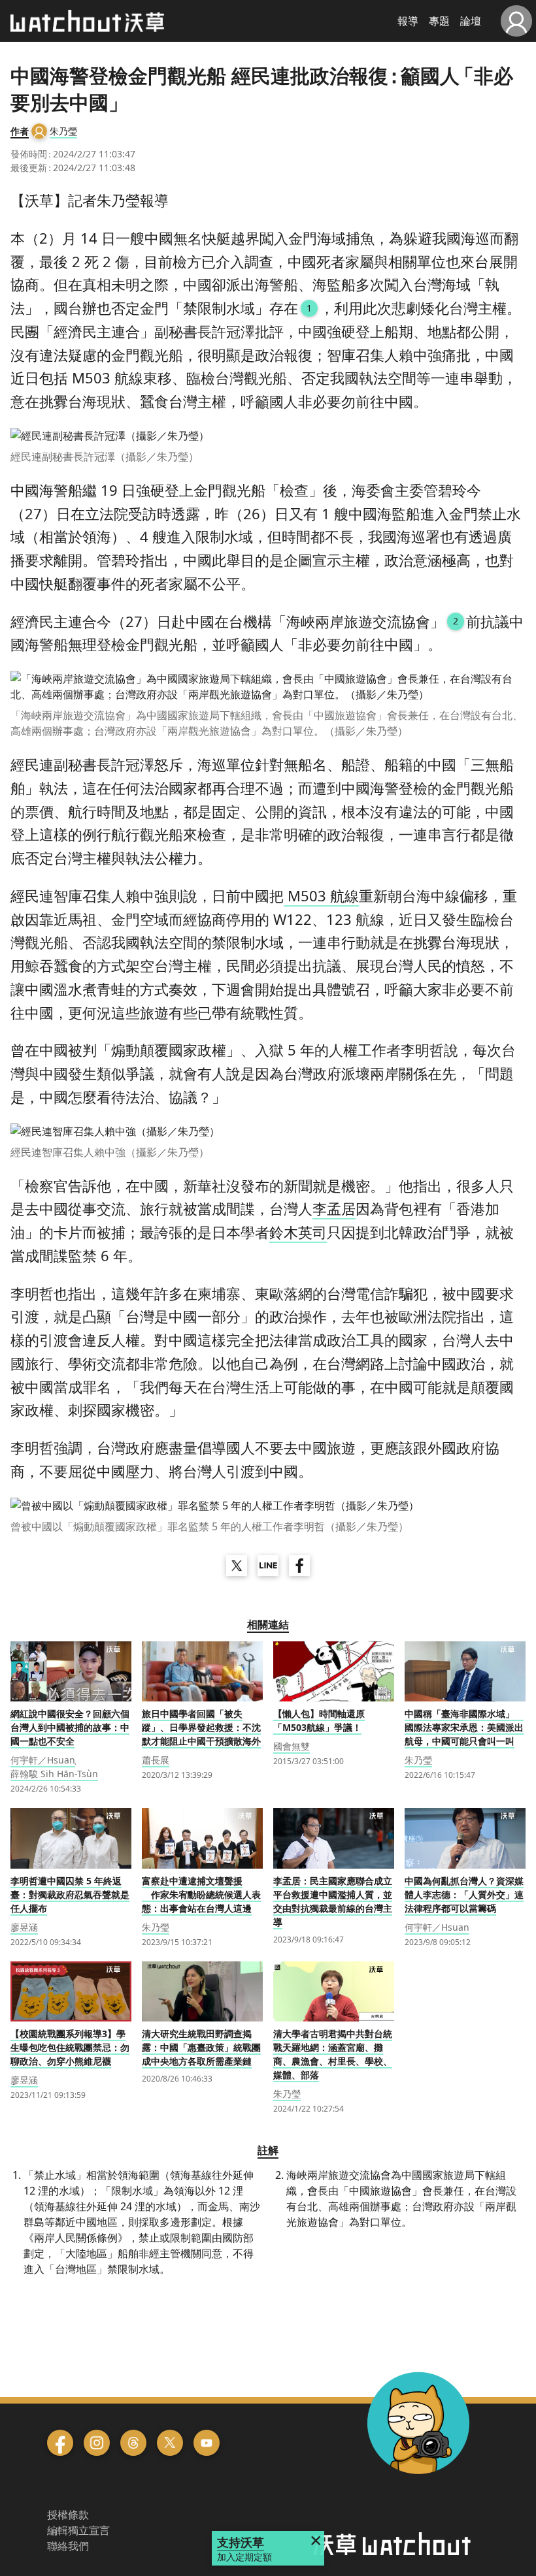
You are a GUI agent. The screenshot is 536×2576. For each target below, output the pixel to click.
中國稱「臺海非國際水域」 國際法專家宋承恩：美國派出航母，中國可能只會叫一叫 (464, 1727)
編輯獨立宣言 (78, 2530)
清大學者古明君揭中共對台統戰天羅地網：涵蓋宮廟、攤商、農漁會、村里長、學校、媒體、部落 (333, 2054)
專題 (439, 21)
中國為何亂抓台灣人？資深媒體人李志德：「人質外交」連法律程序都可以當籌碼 (464, 1894)
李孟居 (334, 1208)
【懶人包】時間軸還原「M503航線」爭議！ (319, 1720)
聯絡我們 (68, 2546)
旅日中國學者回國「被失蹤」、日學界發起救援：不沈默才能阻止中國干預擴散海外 (201, 1727)
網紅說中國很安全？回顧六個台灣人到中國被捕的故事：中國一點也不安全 (70, 1727)
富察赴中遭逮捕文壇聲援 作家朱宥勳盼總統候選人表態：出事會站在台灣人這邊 (201, 1894)
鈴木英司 (298, 1232)
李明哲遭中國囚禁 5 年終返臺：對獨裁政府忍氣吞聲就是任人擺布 (70, 1894)
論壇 (471, 21)
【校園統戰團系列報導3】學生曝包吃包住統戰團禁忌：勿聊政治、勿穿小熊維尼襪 (70, 2047)
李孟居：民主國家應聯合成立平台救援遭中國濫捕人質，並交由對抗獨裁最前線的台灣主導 (333, 1901)
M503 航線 (321, 895)
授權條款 (68, 2515)
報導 (408, 21)
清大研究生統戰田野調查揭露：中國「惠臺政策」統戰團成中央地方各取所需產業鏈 (201, 2047)
